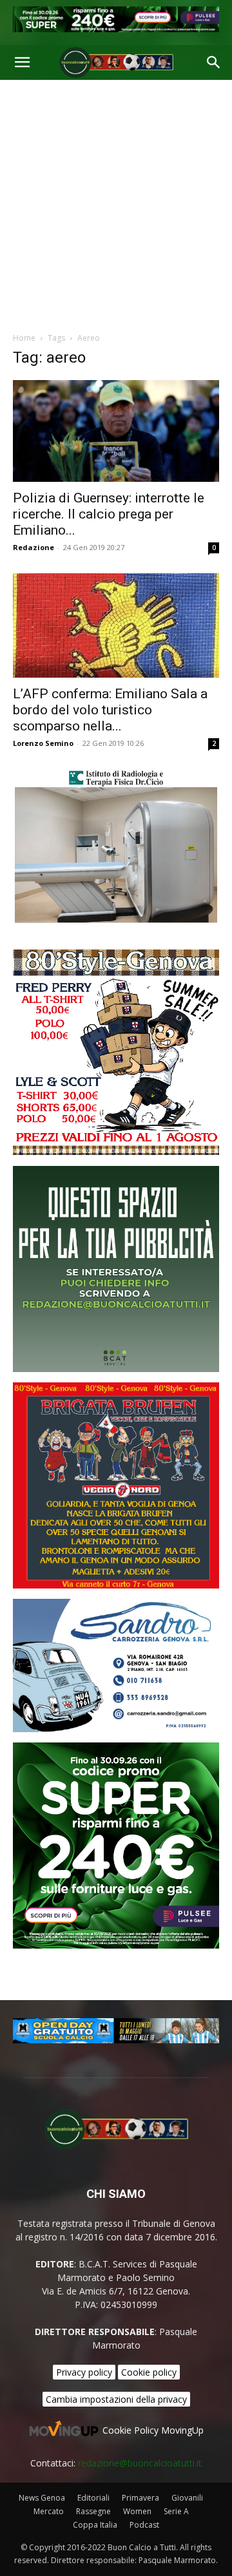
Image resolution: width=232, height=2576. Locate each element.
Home (24, 338)
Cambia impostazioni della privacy (116, 2399)
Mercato (49, 2511)
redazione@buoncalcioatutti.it (140, 2463)
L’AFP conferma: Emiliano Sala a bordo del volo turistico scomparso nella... (110, 710)
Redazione (34, 547)
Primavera (140, 2498)
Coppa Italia (95, 2525)
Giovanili (187, 2498)
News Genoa (42, 2498)
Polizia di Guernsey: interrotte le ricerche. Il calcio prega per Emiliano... (109, 514)
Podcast (144, 2525)
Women (137, 2511)
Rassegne (93, 2511)
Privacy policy (84, 2372)
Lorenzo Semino (43, 743)
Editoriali (93, 2498)
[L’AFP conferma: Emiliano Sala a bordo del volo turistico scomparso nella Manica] (116, 625)
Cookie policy (149, 2372)
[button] (22, 62)
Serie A (176, 2511)
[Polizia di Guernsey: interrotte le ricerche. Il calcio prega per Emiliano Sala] (116, 431)
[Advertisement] (116, 202)
